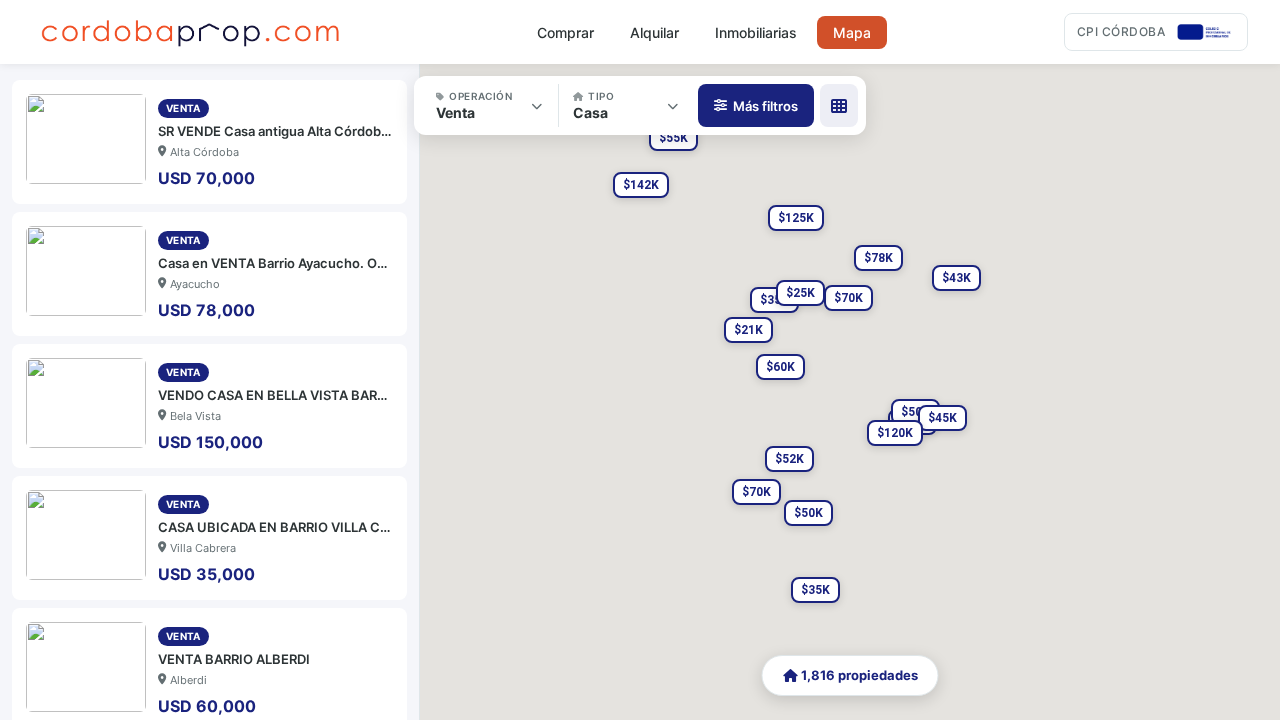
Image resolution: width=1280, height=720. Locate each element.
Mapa (852, 32)
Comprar (565, 32)
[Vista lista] (839, 105)
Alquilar (654, 32)
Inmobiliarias (756, 32)
